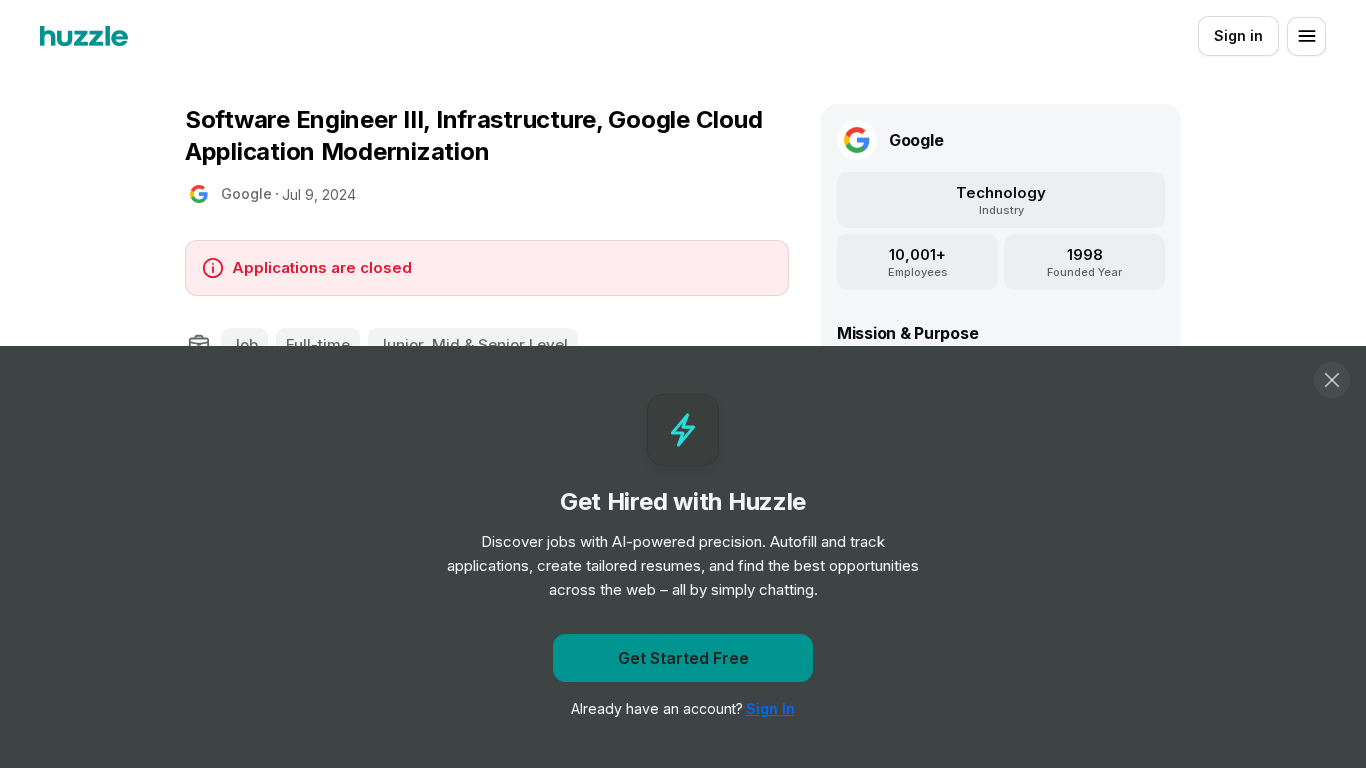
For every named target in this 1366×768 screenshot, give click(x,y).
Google (246, 193)
